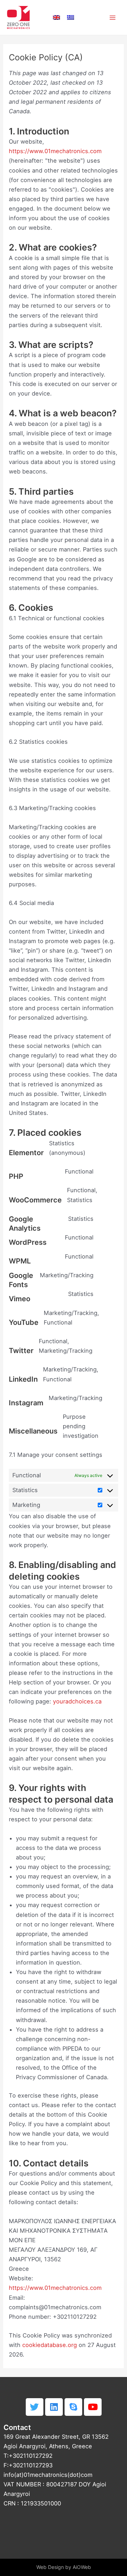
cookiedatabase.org (50, 2345)
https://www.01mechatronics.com (55, 151)
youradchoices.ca (77, 1701)
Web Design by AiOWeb (64, 2567)
